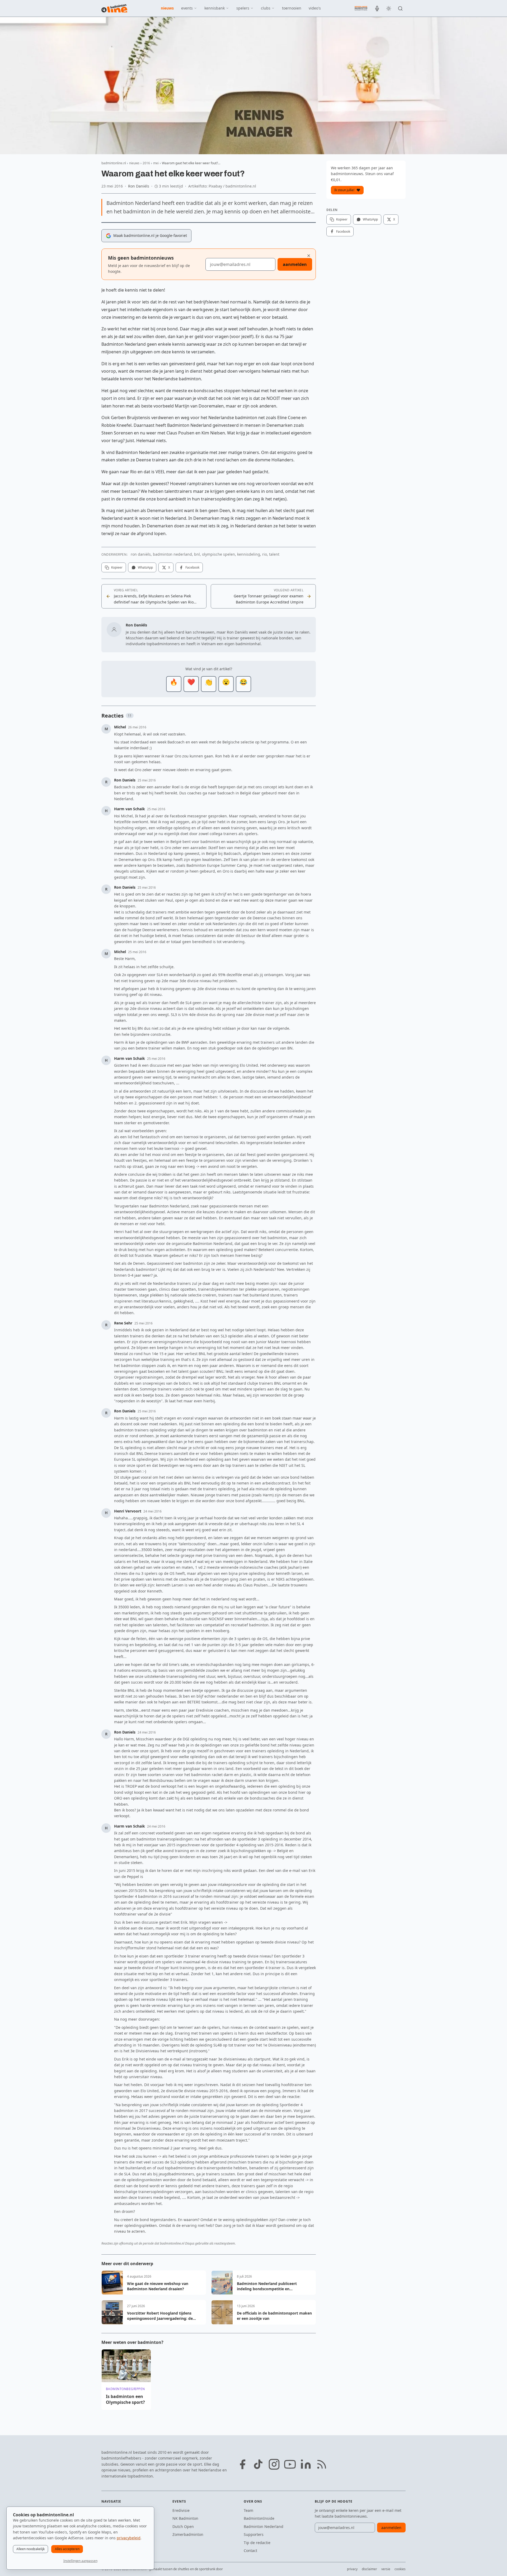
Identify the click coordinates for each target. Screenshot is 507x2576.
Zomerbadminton (188, 2534)
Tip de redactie (257, 2543)
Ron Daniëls (139, 186)
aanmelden (295, 264)
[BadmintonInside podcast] (377, 8)
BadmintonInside (259, 2518)
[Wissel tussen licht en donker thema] (389, 8)
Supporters (254, 2534)
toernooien (292, 8)
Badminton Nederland (264, 2526)
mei (156, 163)
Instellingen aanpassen (80, 2561)
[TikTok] (258, 2464)
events (187, 8)
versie (386, 2569)
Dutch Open (183, 2526)
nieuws (167, 8)
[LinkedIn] (306, 2464)
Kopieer (117, 567)
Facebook (192, 567)
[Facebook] (242, 2464)
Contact (250, 2551)
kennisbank (215, 8)
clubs (266, 8)
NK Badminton (185, 2518)
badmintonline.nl (114, 163)
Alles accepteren (67, 2549)
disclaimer (369, 2569)
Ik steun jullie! (344, 190)
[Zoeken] (400, 8)
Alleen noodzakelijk (30, 2549)
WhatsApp (145, 567)
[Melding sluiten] (309, 256)
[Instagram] (274, 2464)
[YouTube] (290, 2464)
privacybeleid (129, 2538)
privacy (352, 2569)
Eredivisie (181, 2510)
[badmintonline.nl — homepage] (114, 8)
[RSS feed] (322, 2464)
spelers (243, 8)
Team (248, 2510)
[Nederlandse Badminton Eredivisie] (361, 8)
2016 (146, 163)
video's (315, 8)
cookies (400, 2569)
